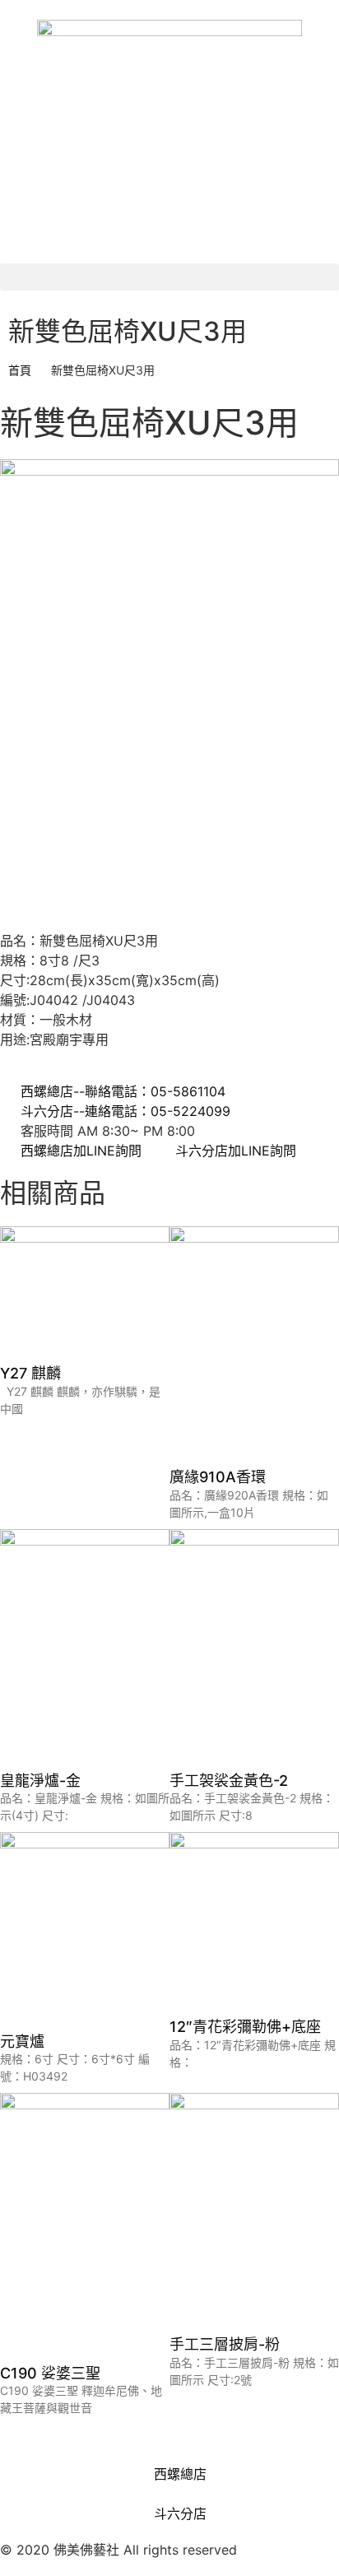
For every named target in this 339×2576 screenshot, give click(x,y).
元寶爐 (22, 2041)
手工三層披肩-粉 (225, 2344)
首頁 (20, 370)
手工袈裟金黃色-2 (229, 1781)
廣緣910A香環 (218, 1477)
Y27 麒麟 (30, 1373)
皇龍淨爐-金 (40, 1781)
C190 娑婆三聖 (50, 2373)
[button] (169, 277)
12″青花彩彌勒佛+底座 (245, 2027)
